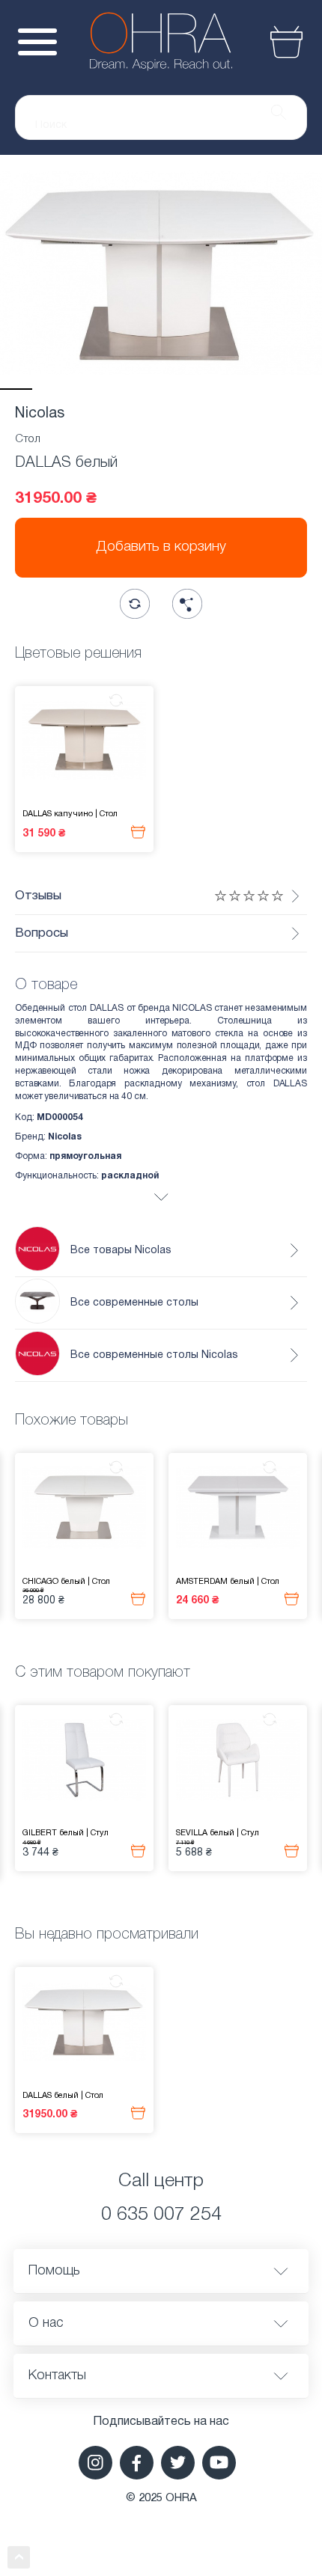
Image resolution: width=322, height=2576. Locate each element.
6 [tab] (177, 389)
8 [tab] (241, 389)
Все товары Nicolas (121, 1251)
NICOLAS (192, 1008)
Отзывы (38, 896)
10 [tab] (306, 389)
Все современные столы (134, 1303)
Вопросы (42, 933)
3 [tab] (80, 389)
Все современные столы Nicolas (154, 1355)
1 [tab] (16, 389)
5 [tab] (145, 389)
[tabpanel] (161, 272)
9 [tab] (274, 389)
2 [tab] (48, 389)
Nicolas (40, 414)
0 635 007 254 (161, 2215)
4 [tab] (113, 389)
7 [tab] (209, 389)
